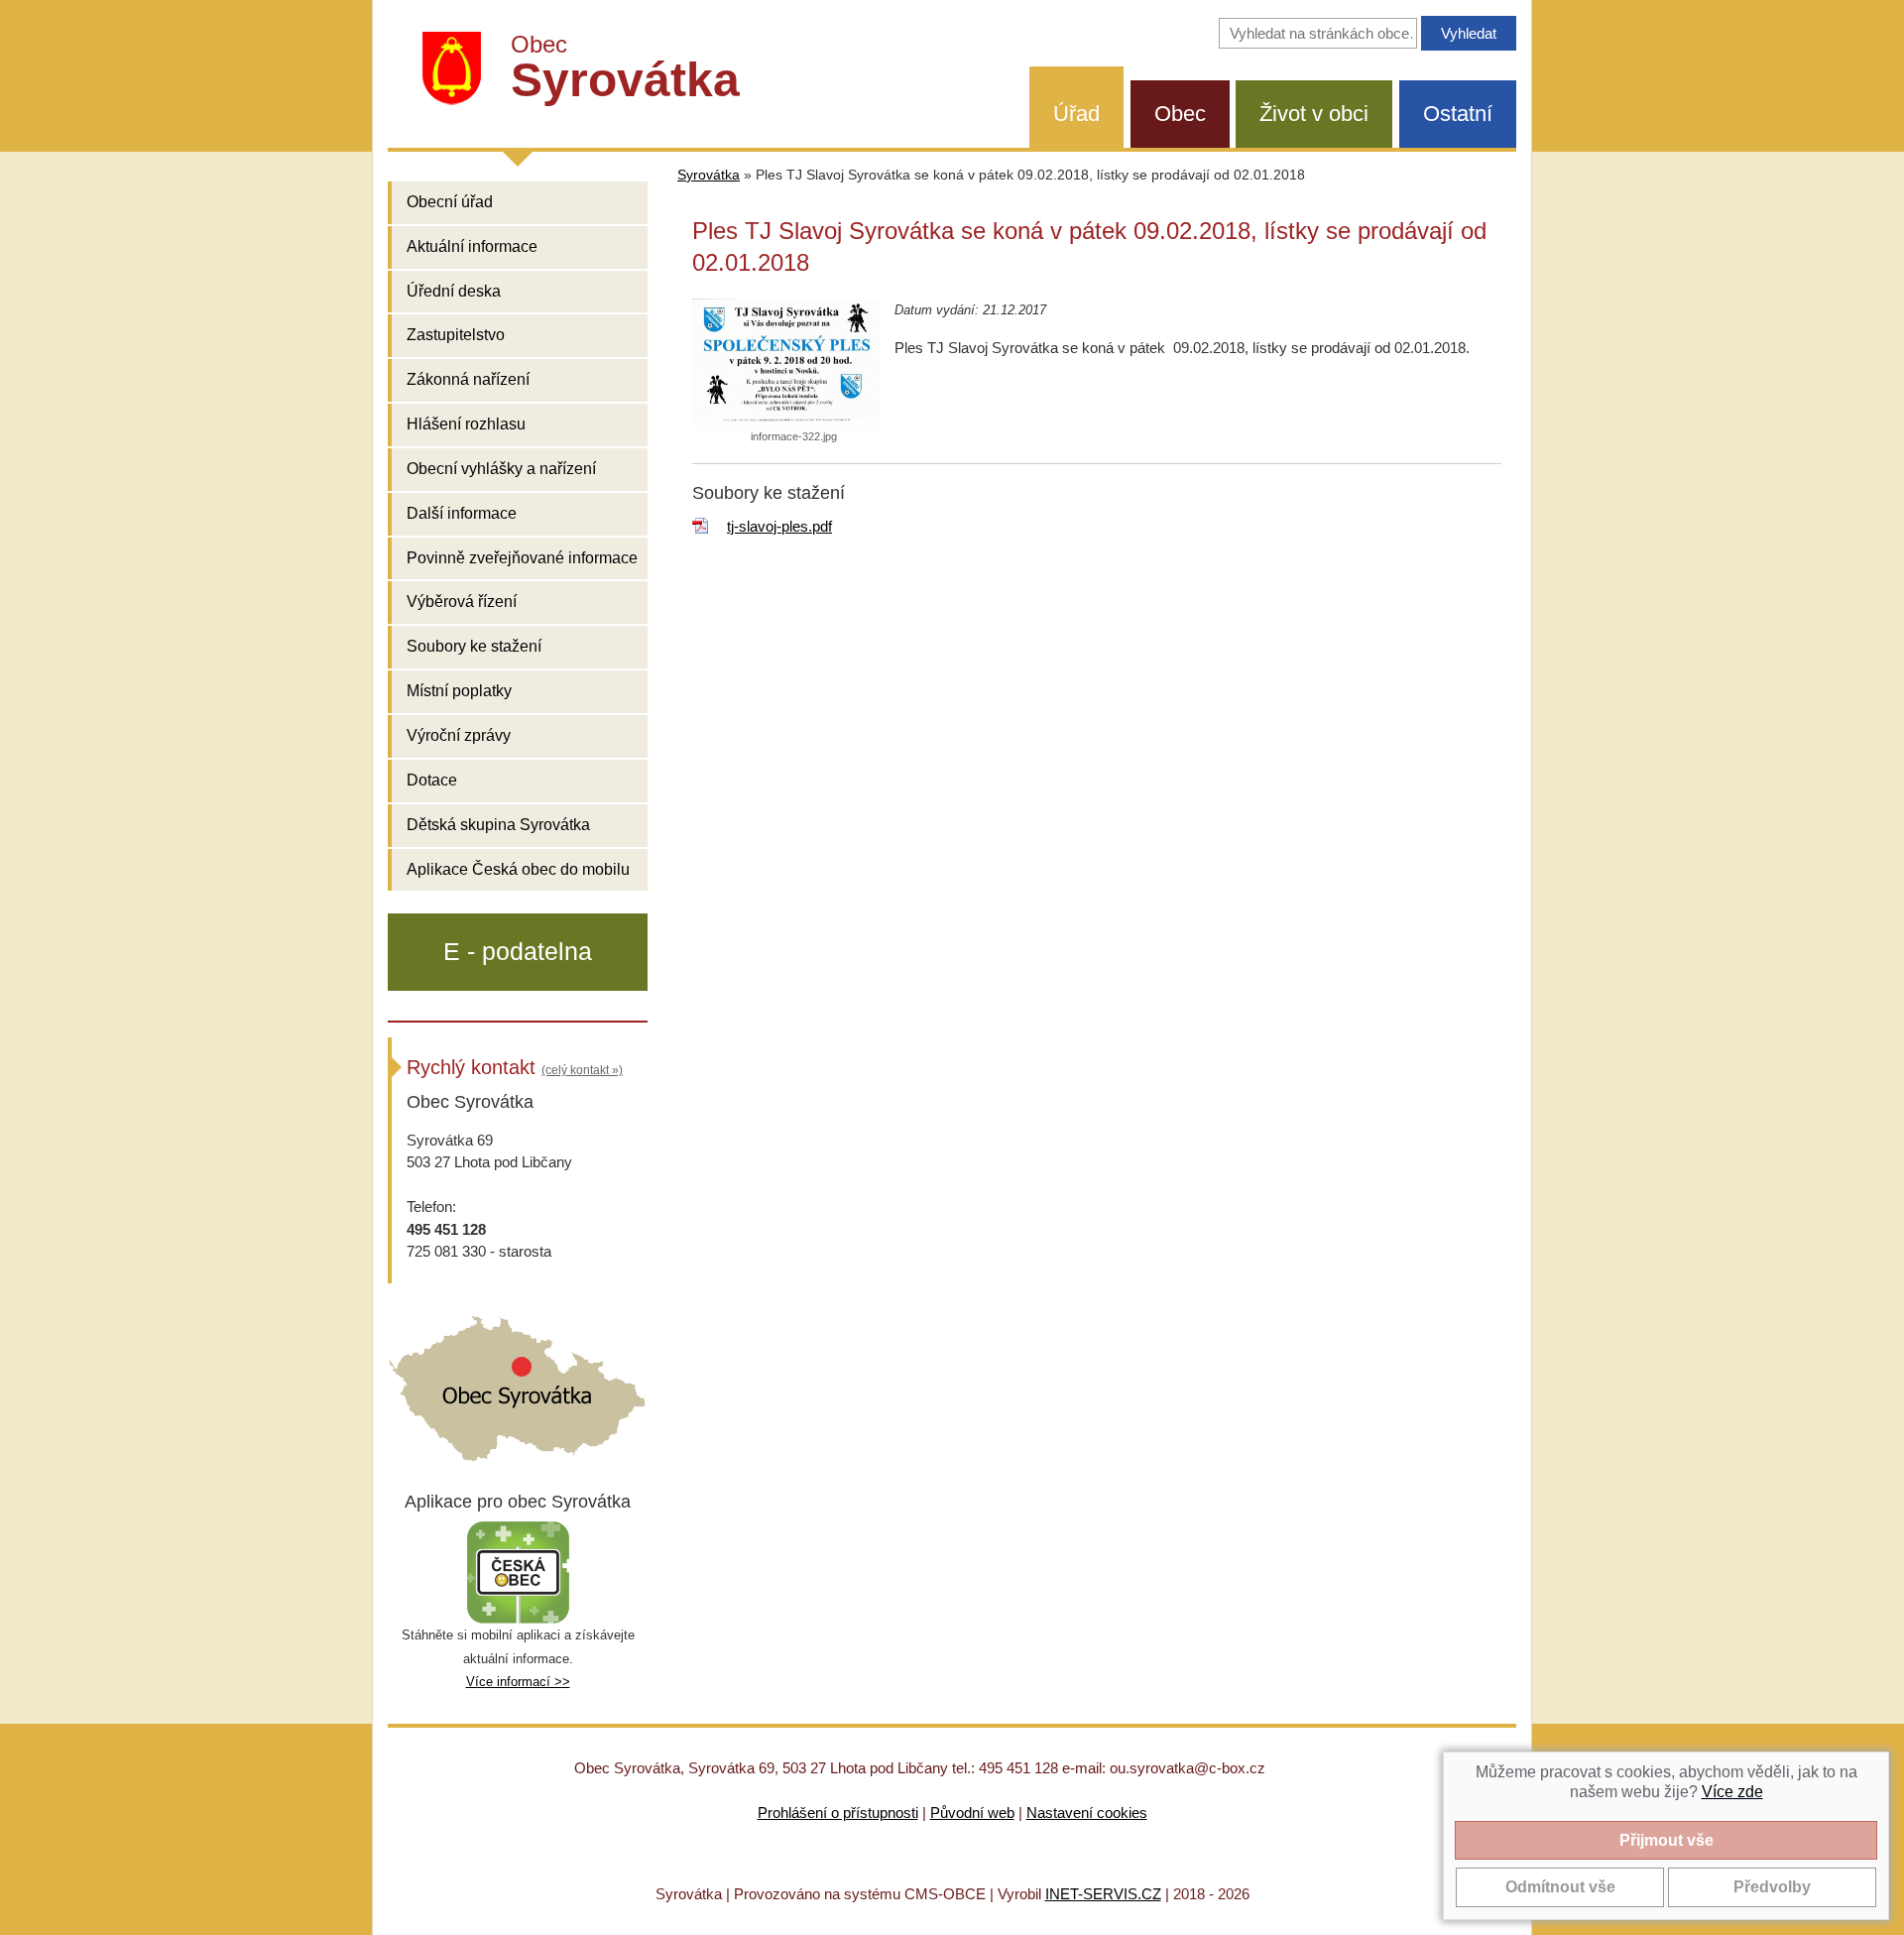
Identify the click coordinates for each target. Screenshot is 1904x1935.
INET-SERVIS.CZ (1103, 1894)
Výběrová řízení (462, 602)
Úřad (1076, 114)
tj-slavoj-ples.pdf (779, 526)
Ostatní (1458, 114)
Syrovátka (709, 175)
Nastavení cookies (1087, 1813)
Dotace (432, 780)
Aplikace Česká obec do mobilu (518, 869)
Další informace (462, 513)
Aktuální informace (472, 246)
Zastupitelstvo (456, 335)
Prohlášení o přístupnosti (838, 1813)
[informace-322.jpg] (786, 364)
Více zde (1732, 1792)
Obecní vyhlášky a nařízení (501, 469)
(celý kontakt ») (582, 1070)
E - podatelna (518, 951)
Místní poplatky (459, 691)
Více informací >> (518, 1682)
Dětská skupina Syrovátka (498, 825)
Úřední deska (454, 291)
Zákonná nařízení (468, 379)
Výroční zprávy (459, 735)
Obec (1180, 114)
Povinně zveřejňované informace (522, 558)
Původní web (972, 1813)
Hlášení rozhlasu (466, 424)
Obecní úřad (450, 202)
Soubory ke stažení (474, 646)
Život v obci (1314, 114)
